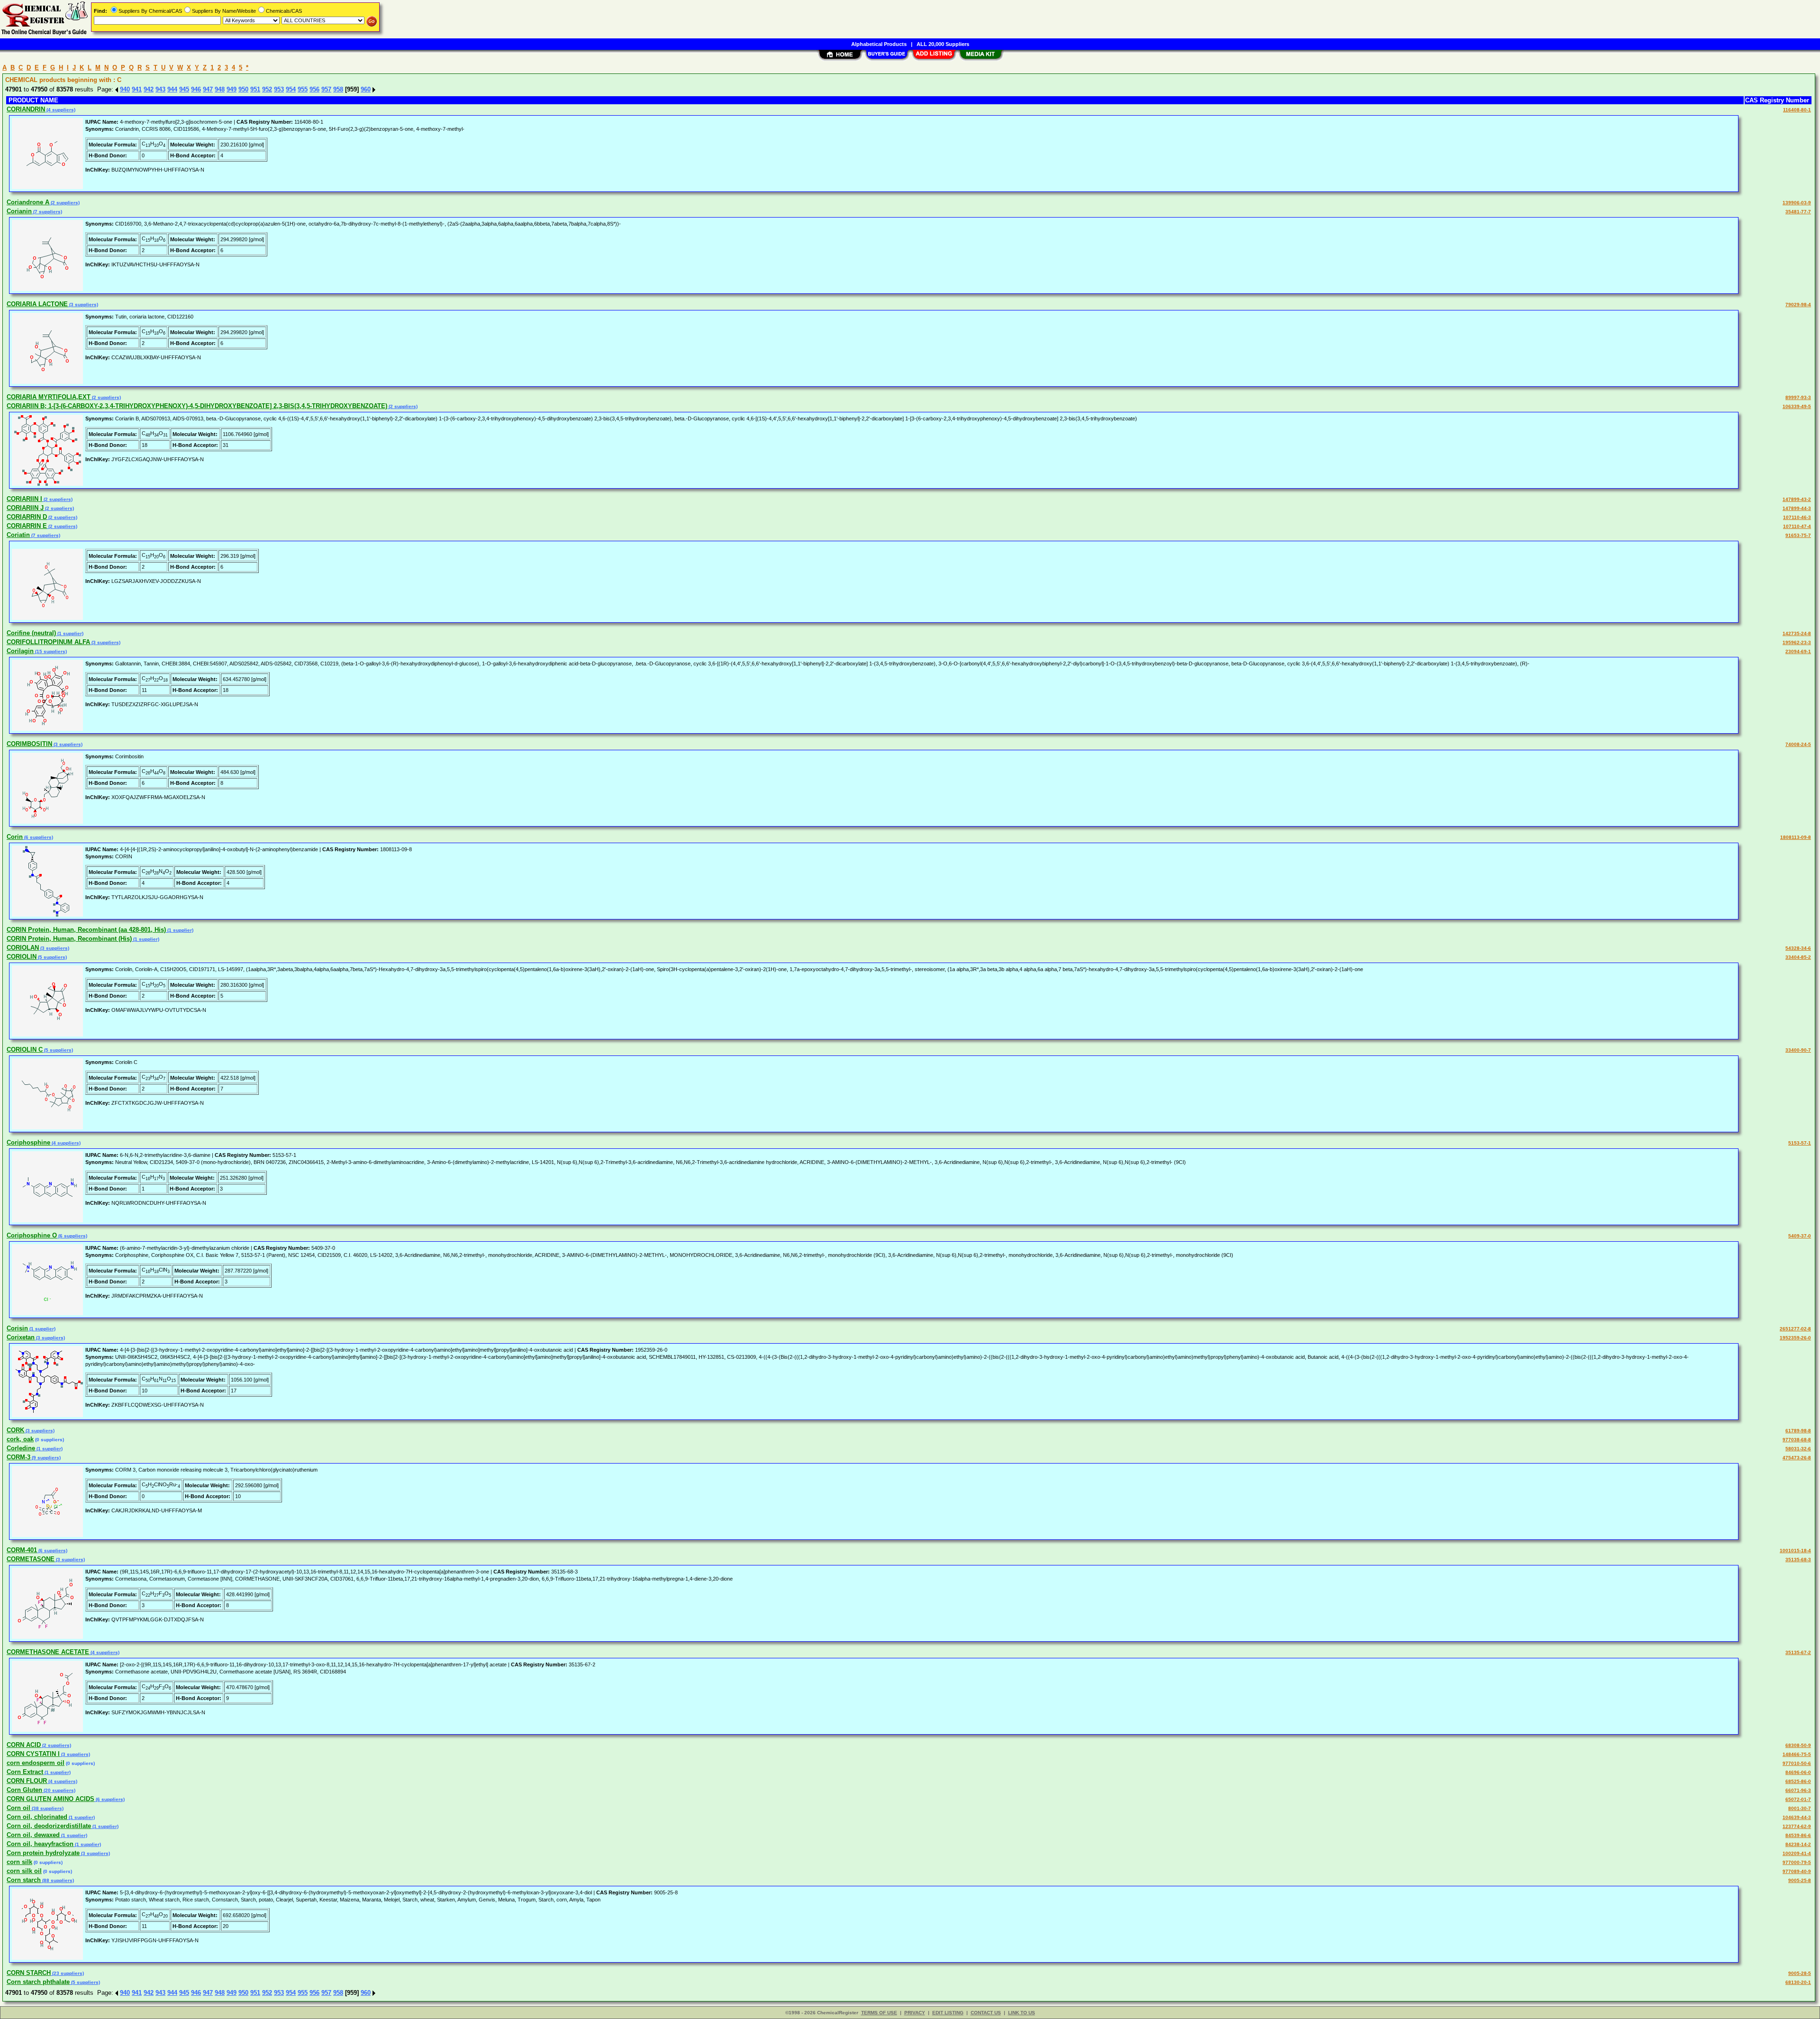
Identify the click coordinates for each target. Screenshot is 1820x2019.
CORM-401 (22, 1550)
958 (338, 89)
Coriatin (18, 535)
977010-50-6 (1797, 1763)
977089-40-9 (1797, 1871)
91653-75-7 (1798, 535)
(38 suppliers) (47, 1808)
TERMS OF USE (879, 2013)
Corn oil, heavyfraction (40, 1844)
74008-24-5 (1798, 744)
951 (255, 89)
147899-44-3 (1797, 508)
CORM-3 (18, 1457)
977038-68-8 (1797, 1440)
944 (172, 89)
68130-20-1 (1798, 1982)
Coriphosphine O (32, 1235)
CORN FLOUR (27, 1781)
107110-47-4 (1797, 526)
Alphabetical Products (879, 44)
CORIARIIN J (25, 508)
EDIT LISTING (948, 2013)
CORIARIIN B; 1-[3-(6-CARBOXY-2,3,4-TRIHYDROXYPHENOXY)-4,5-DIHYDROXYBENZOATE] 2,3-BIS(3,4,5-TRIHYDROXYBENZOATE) (197, 406)
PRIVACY (915, 2013)
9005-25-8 (1800, 1880)
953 (279, 89)
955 (303, 89)
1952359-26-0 (1795, 1338)
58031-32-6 (1798, 1449)
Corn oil (18, 1808)
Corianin (19, 211)
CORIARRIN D (27, 517)
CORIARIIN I (24, 499)
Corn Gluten (24, 1790)
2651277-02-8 (1795, 1329)
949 (232, 89)
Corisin (17, 1328)
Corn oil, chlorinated (37, 1817)
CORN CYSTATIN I (33, 1754)
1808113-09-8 (1796, 837)
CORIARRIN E (27, 526)
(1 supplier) (70, 633)
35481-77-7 (1798, 212)
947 (208, 89)
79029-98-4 (1798, 305)
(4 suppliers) (60, 110)
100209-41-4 (1797, 1853)
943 (160, 89)
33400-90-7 (1798, 1050)
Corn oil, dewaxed (33, 1835)
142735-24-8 (1797, 633)
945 (184, 89)
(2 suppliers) (64, 203)
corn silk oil (24, 1871)
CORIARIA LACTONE (37, 304)
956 (314, 89)
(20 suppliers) (59, 1790)
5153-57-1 (1800, 1143)
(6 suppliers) (38, 837)
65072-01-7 (1798, 1799)
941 (137, 89)
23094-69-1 (1798, 651)
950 (243, 89)
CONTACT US (986, 2013)
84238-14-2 (1798, 1844)
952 (267, 89)
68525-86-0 (1798, 1781)
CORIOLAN (23, 948)
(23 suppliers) (67, 1973)
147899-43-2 (1797, 499)
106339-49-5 (1797, 406)
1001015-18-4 (1795, 1551)
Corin (15, 837)
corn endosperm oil (36, 1763)
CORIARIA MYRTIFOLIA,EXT (49, 397)
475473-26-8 (1797, 1458)
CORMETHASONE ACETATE (48, 1652)
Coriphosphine (28, 1142)
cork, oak (20, 1439)
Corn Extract (25, 1772)
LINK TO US (1022, 2013)
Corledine (21, 1448)
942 (149, 89)
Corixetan (21, 1337)
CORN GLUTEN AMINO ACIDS (50, 1799)
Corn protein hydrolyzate (43, 1853)
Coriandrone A (28, 202)
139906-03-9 (1797, 203)
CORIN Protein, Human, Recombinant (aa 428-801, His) (86, 930)
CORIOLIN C (25, 1050)
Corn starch (24, 1880)
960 (366, 89)
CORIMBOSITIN (29, 744)
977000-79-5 (1797, 1862)
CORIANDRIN (26, 109)
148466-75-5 (1797, 1754)
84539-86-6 (1798, 1835)
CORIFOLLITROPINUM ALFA (48, 642)
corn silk (19, 1862)
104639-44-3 (1797, 1817)
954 (291, 89)
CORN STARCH (29, 1973)
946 (196, 89)
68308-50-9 (1798, 1745)
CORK (15, 1430)
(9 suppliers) (45, 1458)
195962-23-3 (1797, 642)
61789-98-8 (1798, 1431)
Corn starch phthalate (38, 1982)
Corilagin (20, 651)
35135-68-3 (1798, 1560)
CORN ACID (24, 1745)
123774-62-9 (1797, 1826)
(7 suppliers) (47, 212)
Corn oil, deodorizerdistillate (49, 1826)
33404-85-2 (1798, 957)
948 (220, 89)
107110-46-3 (1797, 517)
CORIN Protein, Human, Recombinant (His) (69, 939)
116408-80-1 (1797, 110)
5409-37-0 (1800, 1236)
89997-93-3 (1798, 397)
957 (326, 89)
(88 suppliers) (57, 1880)
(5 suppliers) (52, 957)
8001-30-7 (1800, 1808)
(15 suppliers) (50, 651)
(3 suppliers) (83, 305)
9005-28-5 (1800, 1973)
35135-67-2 (1798, 1652)
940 (125, 89)
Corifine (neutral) (31, 633)
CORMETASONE (31, 1559)
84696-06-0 (1798, 1772)
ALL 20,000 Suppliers (943, 44)
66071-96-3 (1798, 1790)
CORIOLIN (22, 957)
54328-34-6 (1798, 948)
